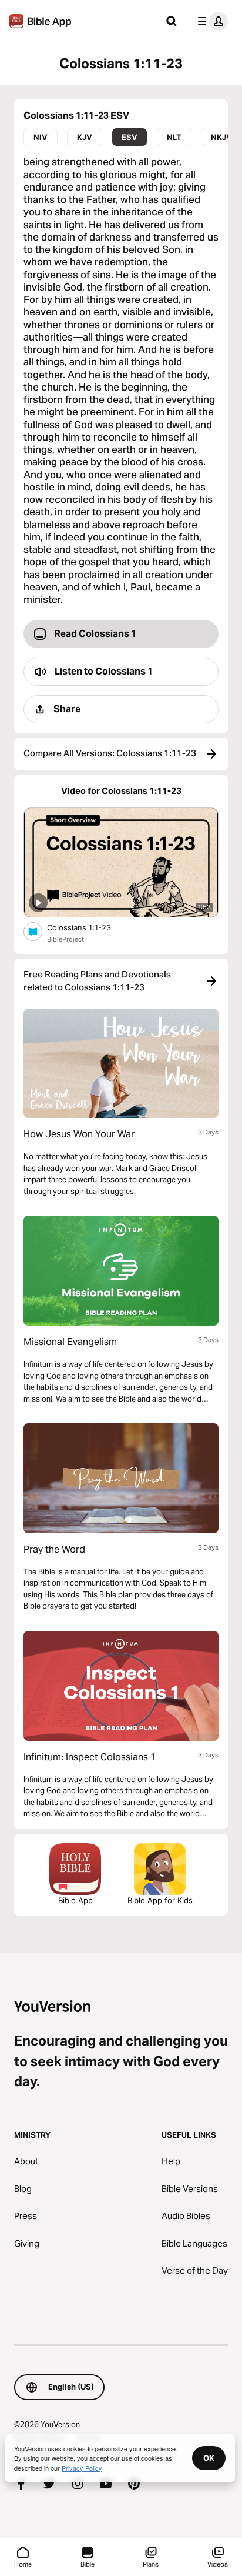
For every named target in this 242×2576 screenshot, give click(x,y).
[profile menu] (210, 21)
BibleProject (65, 939)
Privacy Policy (82, 2468)
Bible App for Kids (160, 1900)
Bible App (75, 1900)
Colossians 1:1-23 (89, 927)
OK (209, 2458)
